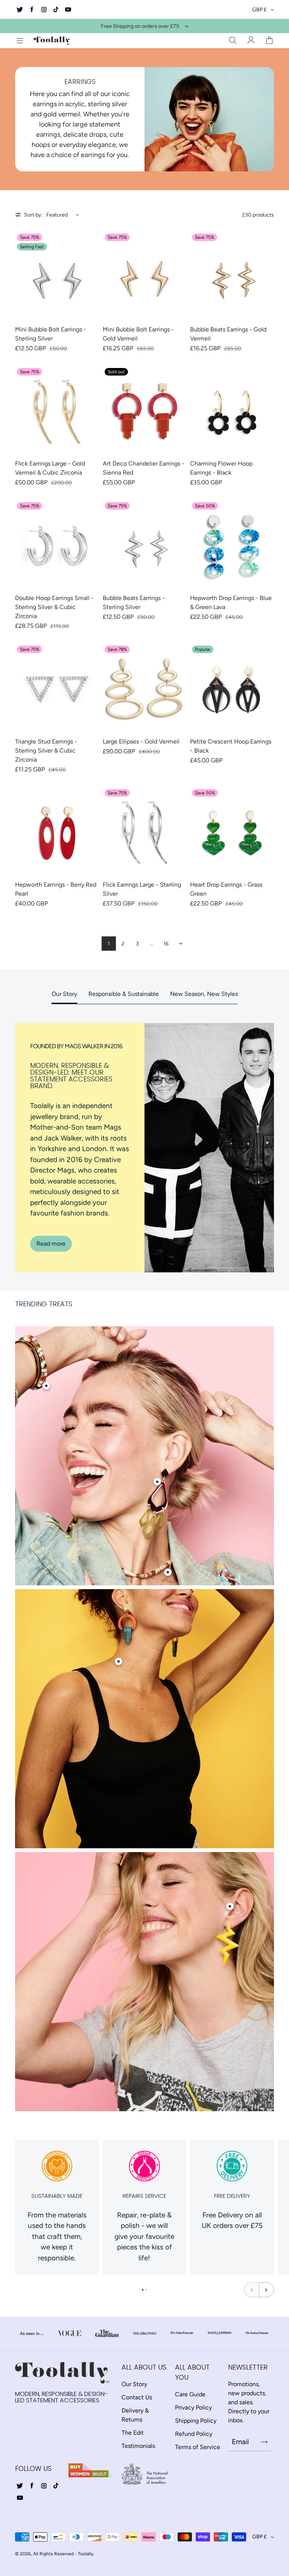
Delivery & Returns (135, 2415)
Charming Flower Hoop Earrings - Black (221, 468)
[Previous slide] (251, 2290)
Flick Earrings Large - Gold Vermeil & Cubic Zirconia (50, 468)
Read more (51, 1244)
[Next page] (180, 944)
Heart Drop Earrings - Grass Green (226, 889)
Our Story (64, 994)
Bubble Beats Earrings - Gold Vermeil (228, 334)
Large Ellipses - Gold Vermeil (141, 741)
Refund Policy (194, 2434)
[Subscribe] (264, 2442)
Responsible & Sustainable (124, 994)
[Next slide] (266, 2290)
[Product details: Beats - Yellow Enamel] (230, 1906)
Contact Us (137, 2397)
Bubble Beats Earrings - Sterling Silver (134, 602)
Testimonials (138, 2446)
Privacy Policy (193, 2407)
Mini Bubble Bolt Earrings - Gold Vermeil (138, 334)
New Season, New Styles (204, 994)
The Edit (133, 2433)
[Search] (233, 41)
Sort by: (33, 215)
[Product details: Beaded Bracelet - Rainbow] (46, 1386)
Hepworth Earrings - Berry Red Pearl (56, 889)
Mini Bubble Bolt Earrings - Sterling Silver (51, 334)
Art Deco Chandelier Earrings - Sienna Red (144, 468)
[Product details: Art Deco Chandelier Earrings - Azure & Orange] (119, 1661)
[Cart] (269, 41)
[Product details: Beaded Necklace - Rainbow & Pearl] (168, 1572)
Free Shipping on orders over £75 (140, 26)
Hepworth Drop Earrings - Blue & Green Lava (231, 602)
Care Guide (190, 2394)
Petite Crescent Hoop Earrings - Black (231, 746)
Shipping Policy (196, 2421)
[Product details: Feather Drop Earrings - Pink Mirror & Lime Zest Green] (157, 1482)
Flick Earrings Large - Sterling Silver (142, 889)
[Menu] (20, 41)
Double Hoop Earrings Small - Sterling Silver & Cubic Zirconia (54, 607)
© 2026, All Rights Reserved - (46, 2554)
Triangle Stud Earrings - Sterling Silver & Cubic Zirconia (46, 751)
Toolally (86, 2554)
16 (166, 944)
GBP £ (259, 10)
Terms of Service (198, 2447)
